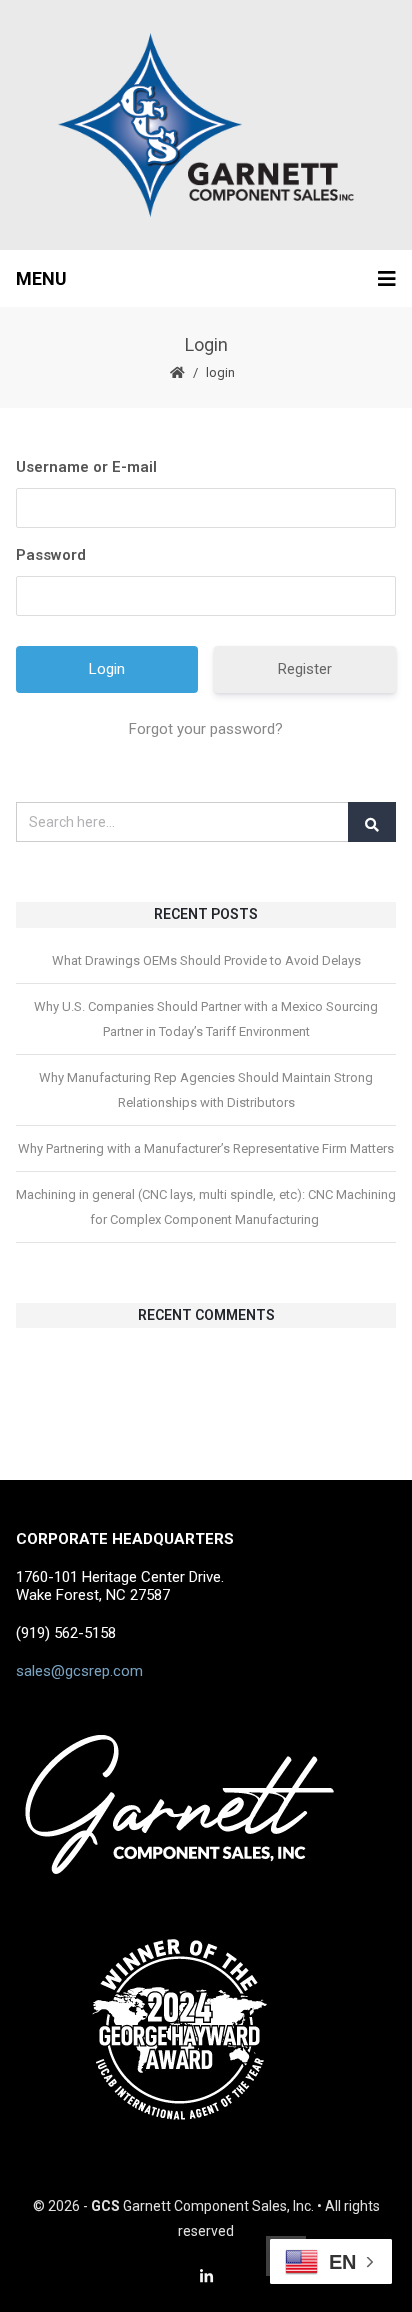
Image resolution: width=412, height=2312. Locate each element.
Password (51, 555)
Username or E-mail (86, 467)
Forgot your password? (206, 729)
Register (305, 669)
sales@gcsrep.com (79, 1671)
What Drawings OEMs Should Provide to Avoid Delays (206, 960)
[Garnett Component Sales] (206, 125)
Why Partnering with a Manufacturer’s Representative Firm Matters (206, 1148)
